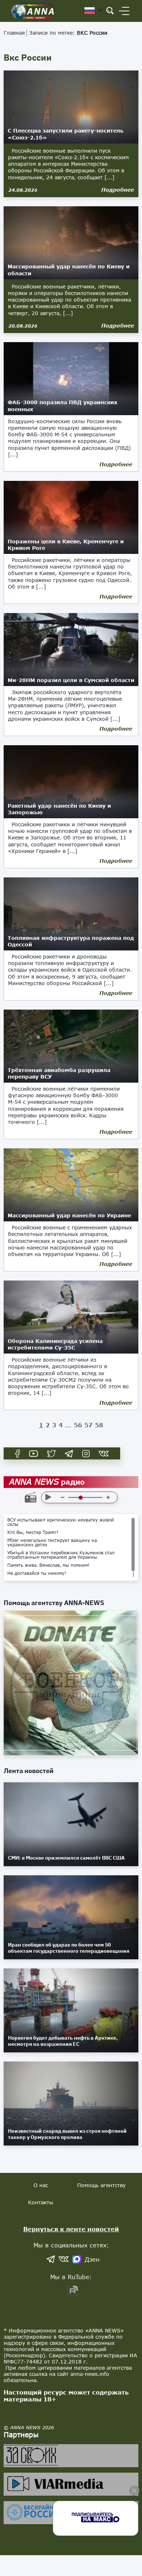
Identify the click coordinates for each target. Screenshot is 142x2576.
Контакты (41, 2202)
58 (99, 1425)
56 (78, 1425)
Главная (14, 33)
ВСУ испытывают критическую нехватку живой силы (61, 1522)
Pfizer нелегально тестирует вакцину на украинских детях (52, 1543)
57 (88, 1425)
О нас (41, 2185)
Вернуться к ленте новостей (71, 2229)
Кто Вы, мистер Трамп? (33, 1532)
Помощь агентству (101, 2185)
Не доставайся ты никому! (37, 1573)
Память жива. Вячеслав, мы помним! (48, 1565)
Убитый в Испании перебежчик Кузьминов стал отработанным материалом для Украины (61, 1555)
